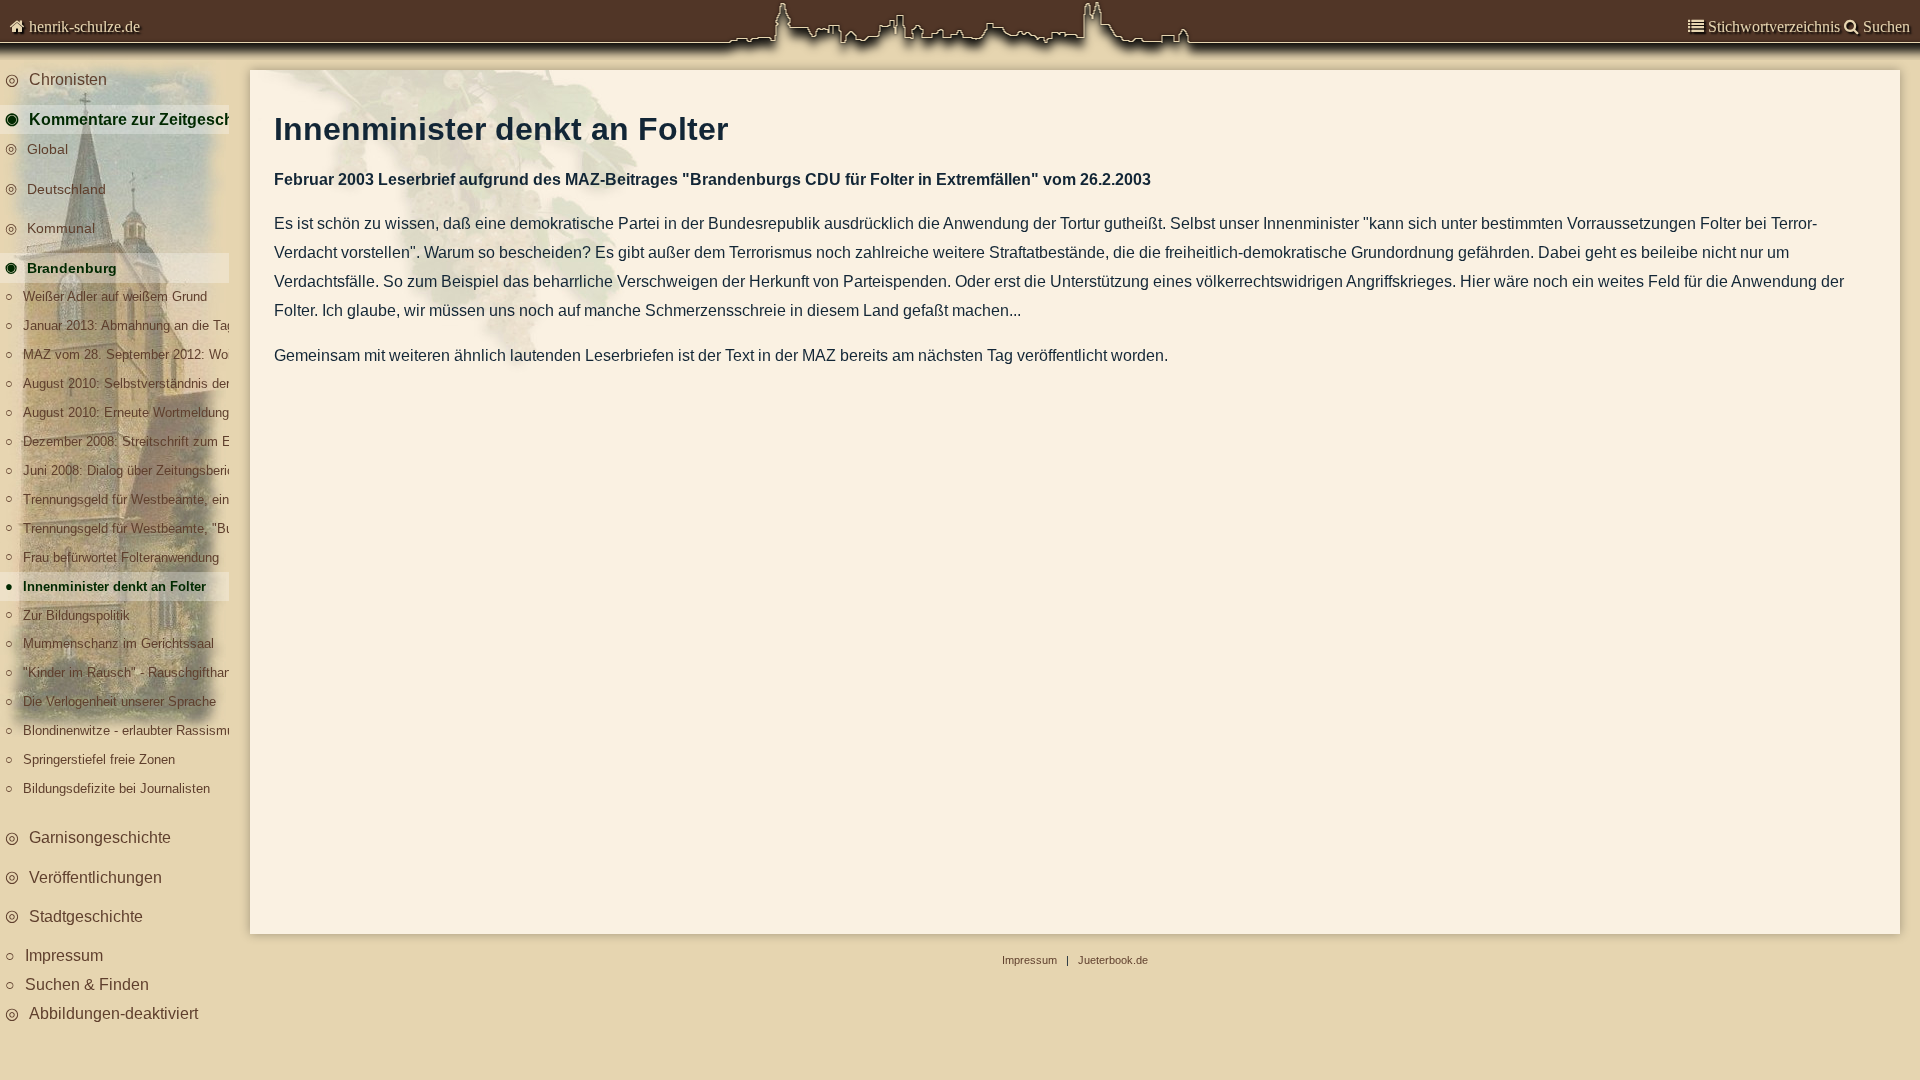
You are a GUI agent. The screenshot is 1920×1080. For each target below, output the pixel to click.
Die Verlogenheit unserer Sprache (119, 701)
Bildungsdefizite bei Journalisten (116, 788)
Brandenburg (72, 268)
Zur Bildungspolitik (76, 615)
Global (47, 149)
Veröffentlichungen (95, 877)
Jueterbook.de (1113, 960)
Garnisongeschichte (100, 837)
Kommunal (61, 228)
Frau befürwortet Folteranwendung (121, 557)
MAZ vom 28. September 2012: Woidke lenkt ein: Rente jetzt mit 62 (132, 354)
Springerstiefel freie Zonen (99, 759)
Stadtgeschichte (86, 916)
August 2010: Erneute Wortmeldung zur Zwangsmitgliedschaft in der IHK (132, 412)
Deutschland (66, 189)
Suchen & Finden (87, 984)
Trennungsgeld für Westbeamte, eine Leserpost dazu (132, 499)
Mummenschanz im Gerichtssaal (118, 643)
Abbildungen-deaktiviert (113, 1013)
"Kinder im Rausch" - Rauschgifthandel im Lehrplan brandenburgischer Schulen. (132, 672)
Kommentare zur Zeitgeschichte (138, 119)
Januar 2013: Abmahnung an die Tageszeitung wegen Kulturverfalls (132, 325)
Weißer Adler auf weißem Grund (115, 296)
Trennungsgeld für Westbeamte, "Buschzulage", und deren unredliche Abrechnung (132, 528)
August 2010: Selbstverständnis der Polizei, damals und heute (132, 383)
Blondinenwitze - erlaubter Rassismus (132, 730)
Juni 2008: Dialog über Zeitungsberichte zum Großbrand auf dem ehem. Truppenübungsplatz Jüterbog (132, 470)
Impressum (64, 955)
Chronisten (68, 79)
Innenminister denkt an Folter (114, 586)
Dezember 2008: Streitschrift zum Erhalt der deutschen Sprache (132, 441)
